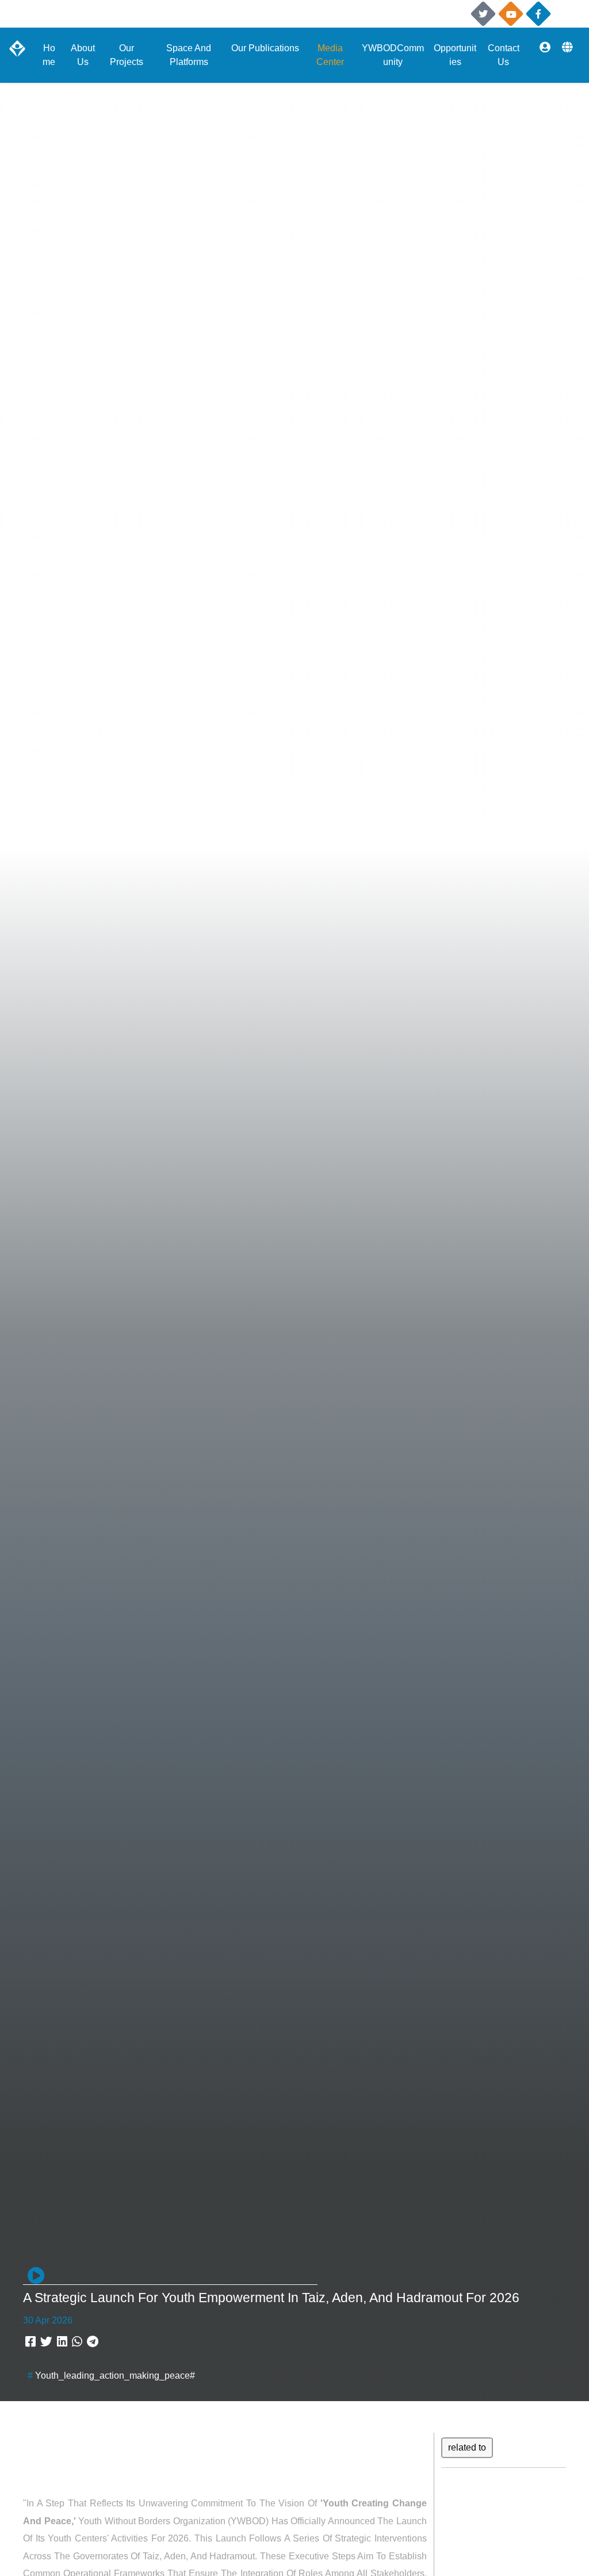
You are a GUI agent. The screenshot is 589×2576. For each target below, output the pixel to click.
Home (49, 55)
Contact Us (504, 55)
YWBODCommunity (393, 55)
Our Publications (265, 48)
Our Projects (127, 55)
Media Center (330, 55)
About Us (83, 55)
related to (467, 2447)
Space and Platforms (189, 55)
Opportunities (455, 55)
